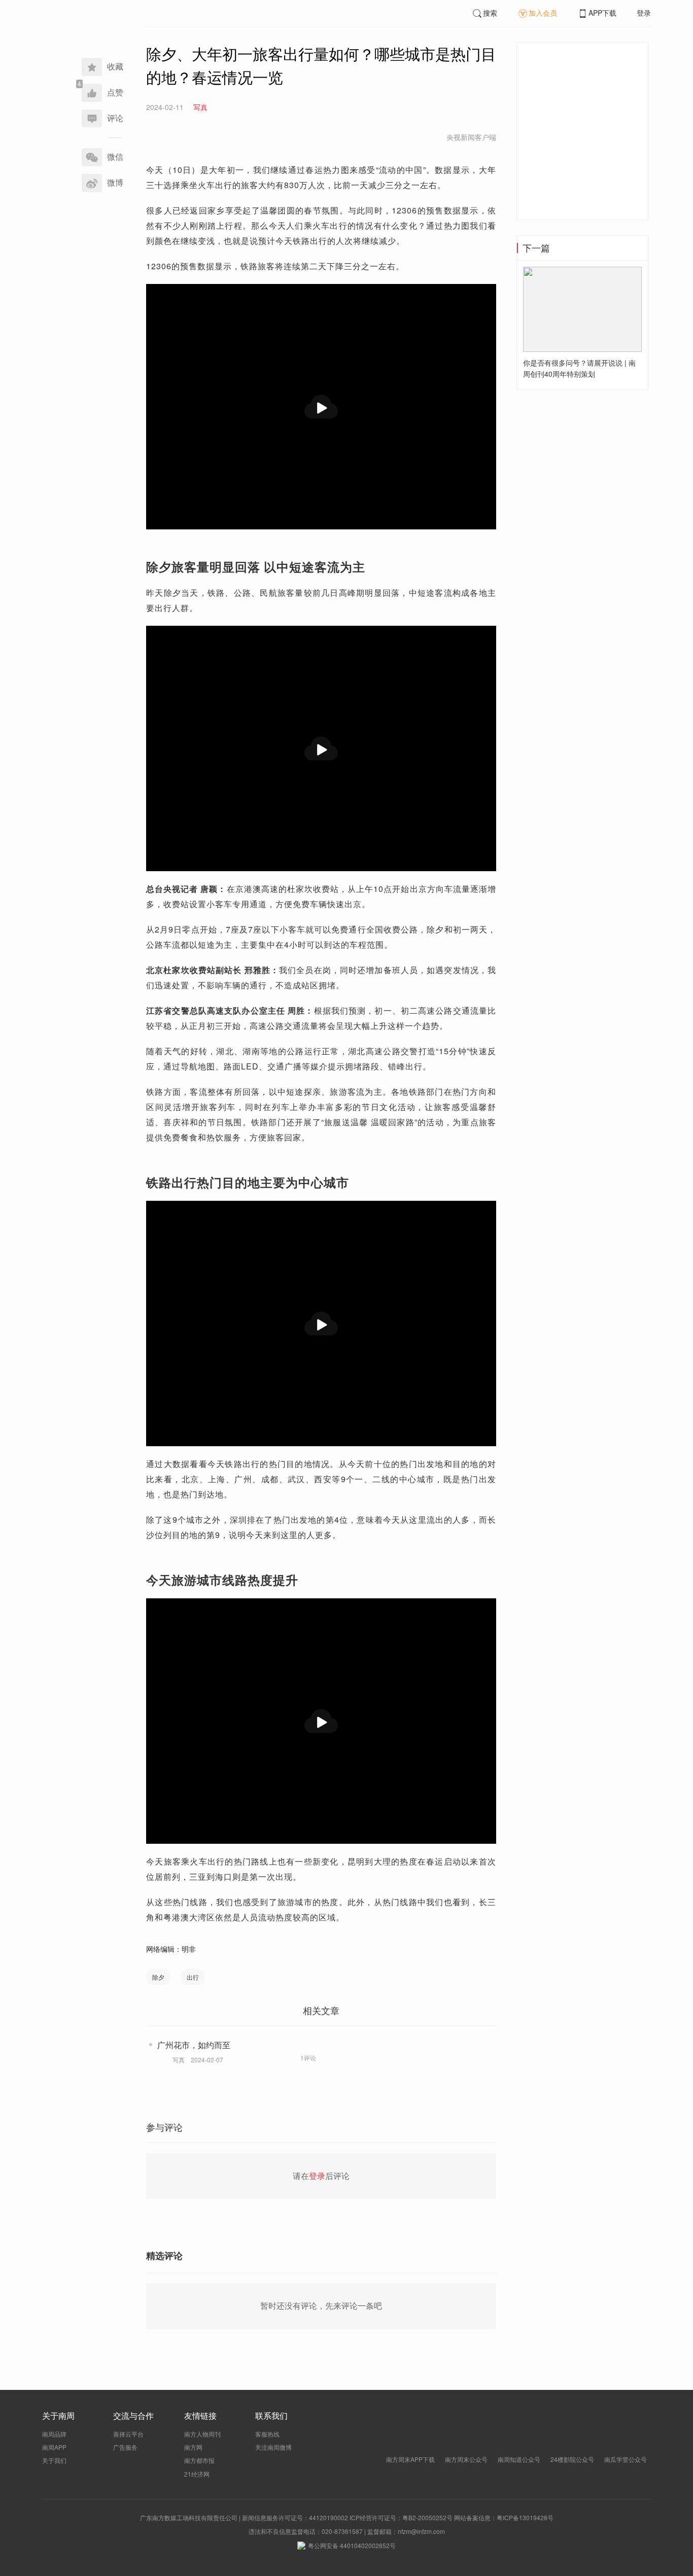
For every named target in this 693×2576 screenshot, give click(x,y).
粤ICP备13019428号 (525, 2517)
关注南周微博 (273, 2447)
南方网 (193, 2447)
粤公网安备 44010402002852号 (352, 2545)
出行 (193, 1977)
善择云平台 (128, 2434)
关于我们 (54, 2460)
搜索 (490, 13)
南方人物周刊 (202, 2434)
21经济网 (197, 2474)
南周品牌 (54, 2434)
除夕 (158, 1977)
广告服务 (125, 2447)
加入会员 (543, 13)
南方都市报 (199, 2460)
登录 (644, 13)
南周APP (54, 2447)
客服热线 (267, 2434)
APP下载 (602, 13)
